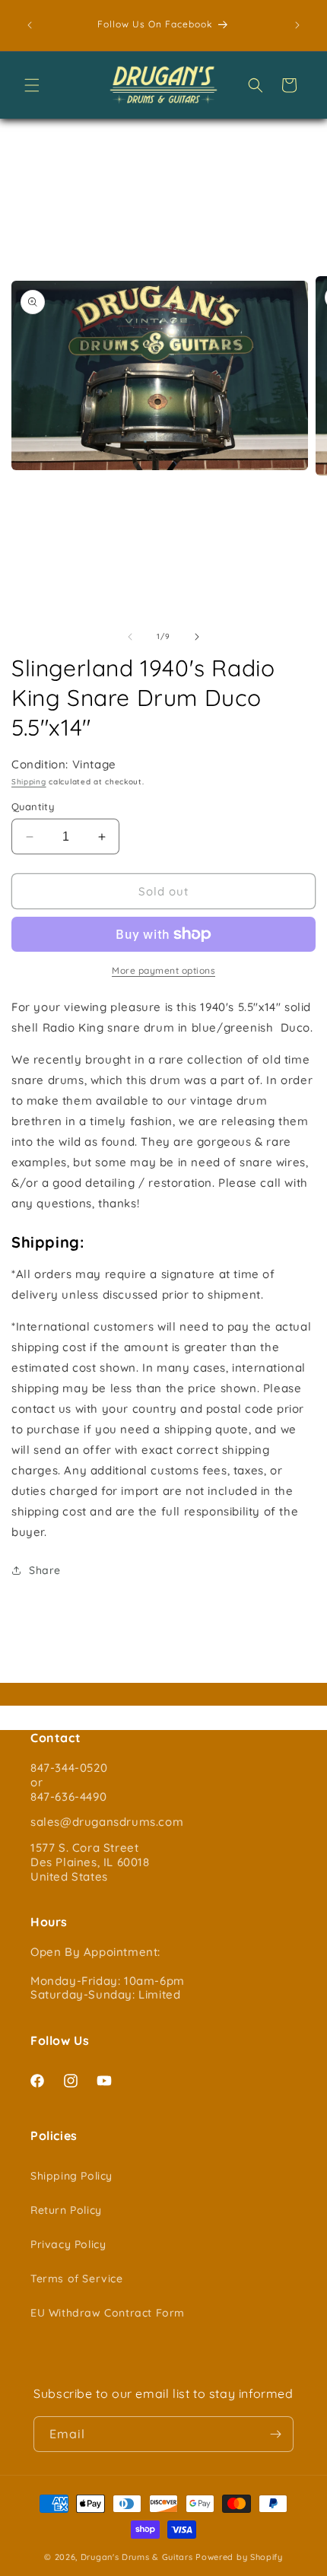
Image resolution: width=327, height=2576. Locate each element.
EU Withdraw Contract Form (108, 2313)
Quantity (33, 806)
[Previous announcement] (30, 25)
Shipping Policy (71, 2176)
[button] (32, 85)
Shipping (29, 782)
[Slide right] (197, 637)
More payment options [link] (163, 970)
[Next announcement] (297, 25)
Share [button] (45, 1570)
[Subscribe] (276, 2434)
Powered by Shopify (239, 2557)
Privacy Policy (68, 2244)
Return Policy (66, 2210)
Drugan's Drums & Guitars (137, 2557)
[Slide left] (130, 637)
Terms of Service (77, 2279)
